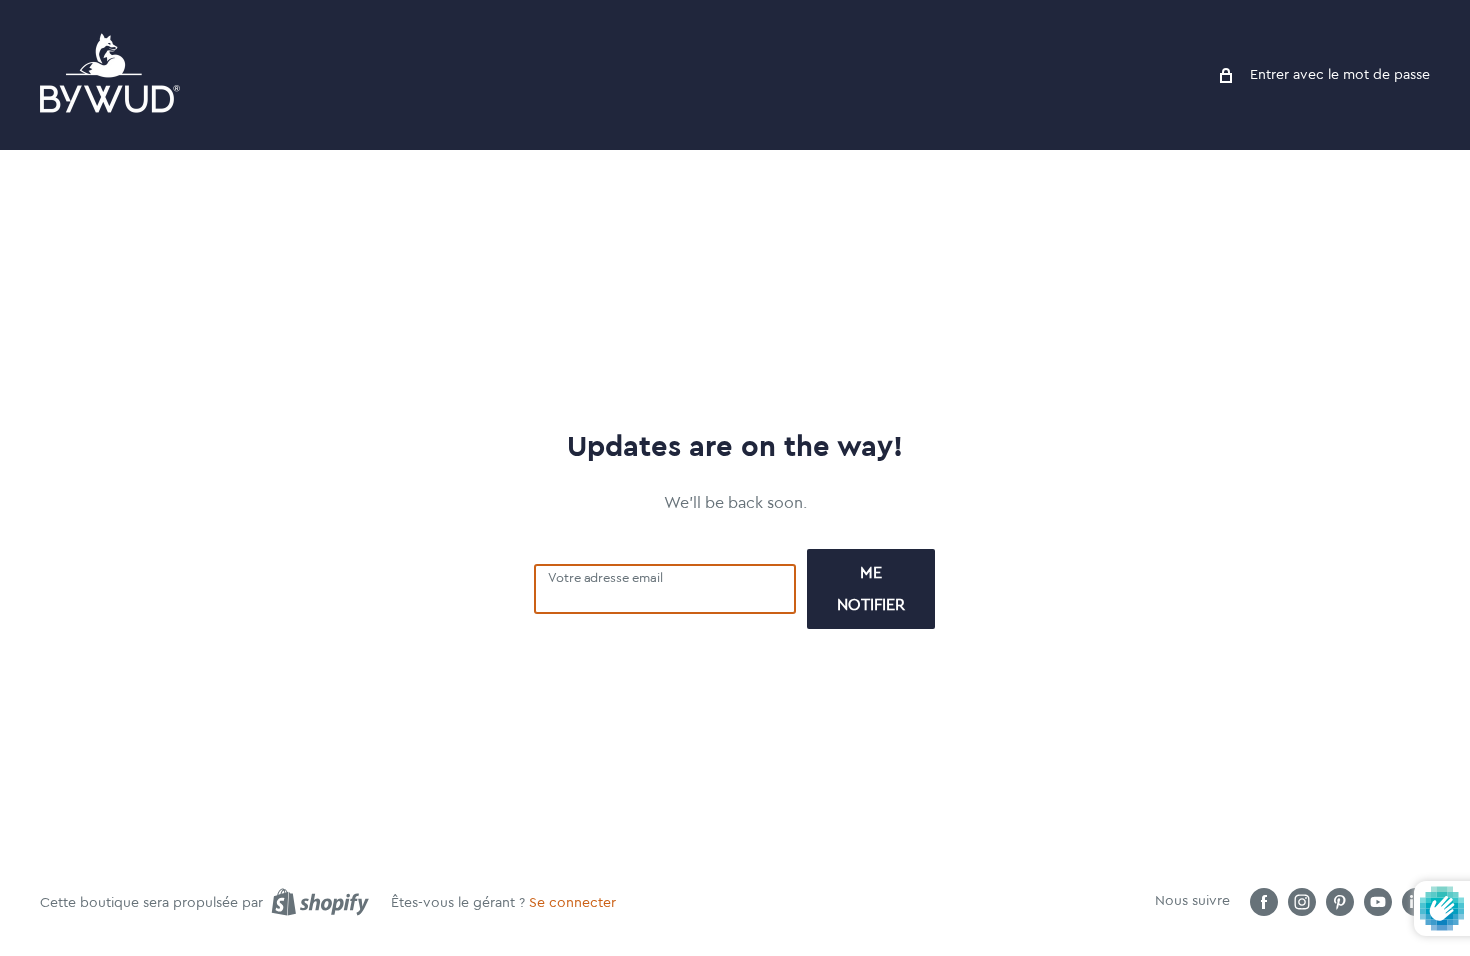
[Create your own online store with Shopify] (320, 902)
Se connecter (572, 903)
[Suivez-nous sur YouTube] (1378, 902)
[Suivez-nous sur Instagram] (1302, 902)
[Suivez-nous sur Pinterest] (1340, 902)
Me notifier (871, 589)
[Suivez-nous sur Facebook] (1264, 902)
